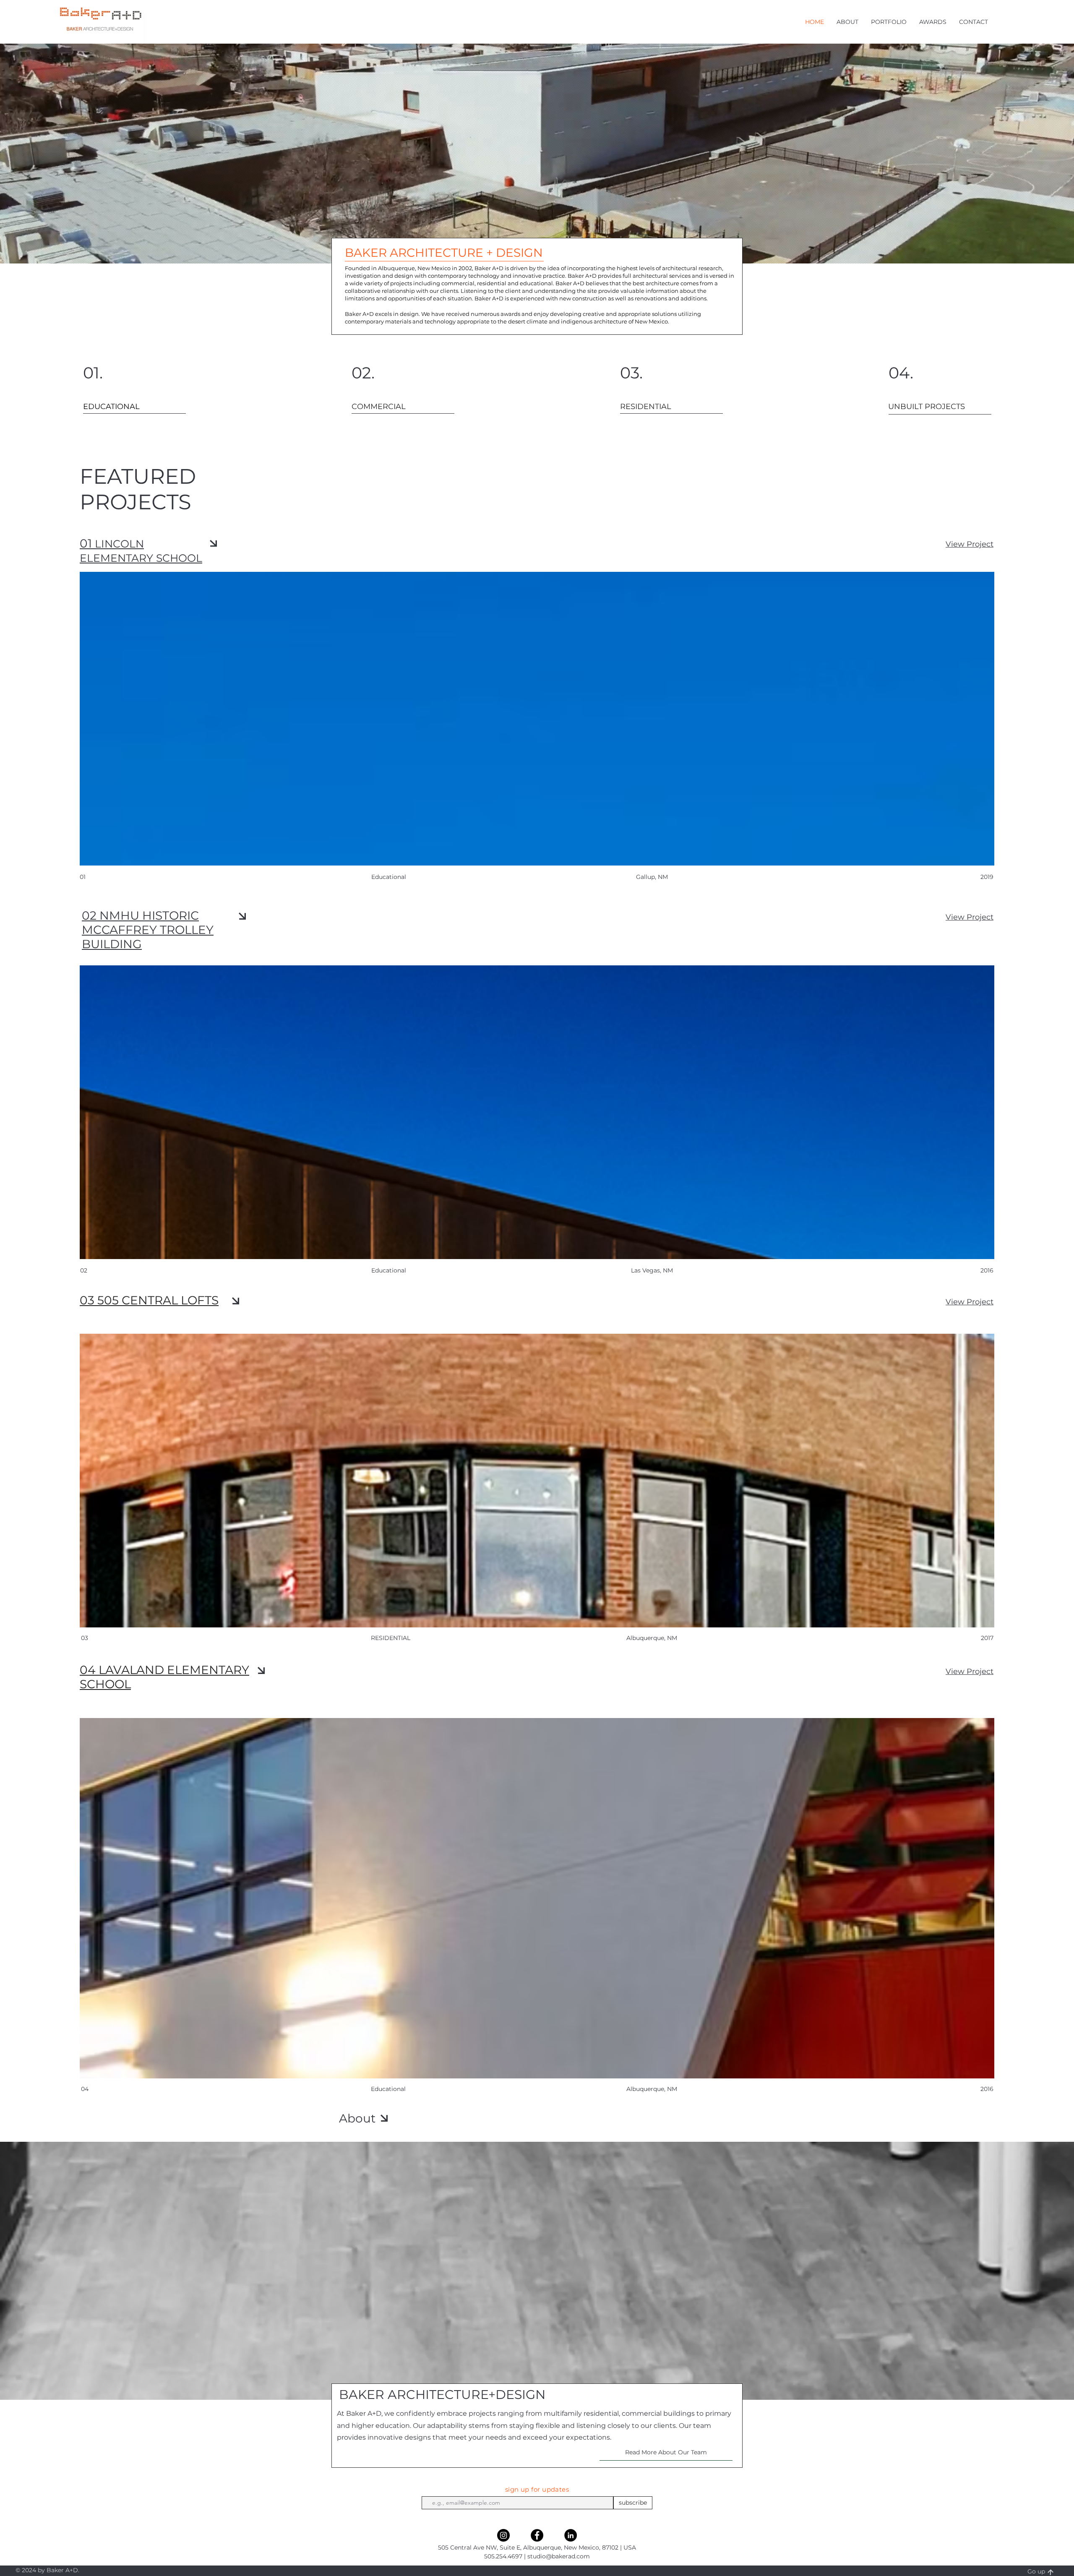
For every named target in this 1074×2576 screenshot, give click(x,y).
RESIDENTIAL (391, 1638)
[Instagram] (503, 2535)
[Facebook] (537, 2535)
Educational (388, 2089)
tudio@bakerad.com (560, 2556)
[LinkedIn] (571, 2535)
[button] (847, 22)
